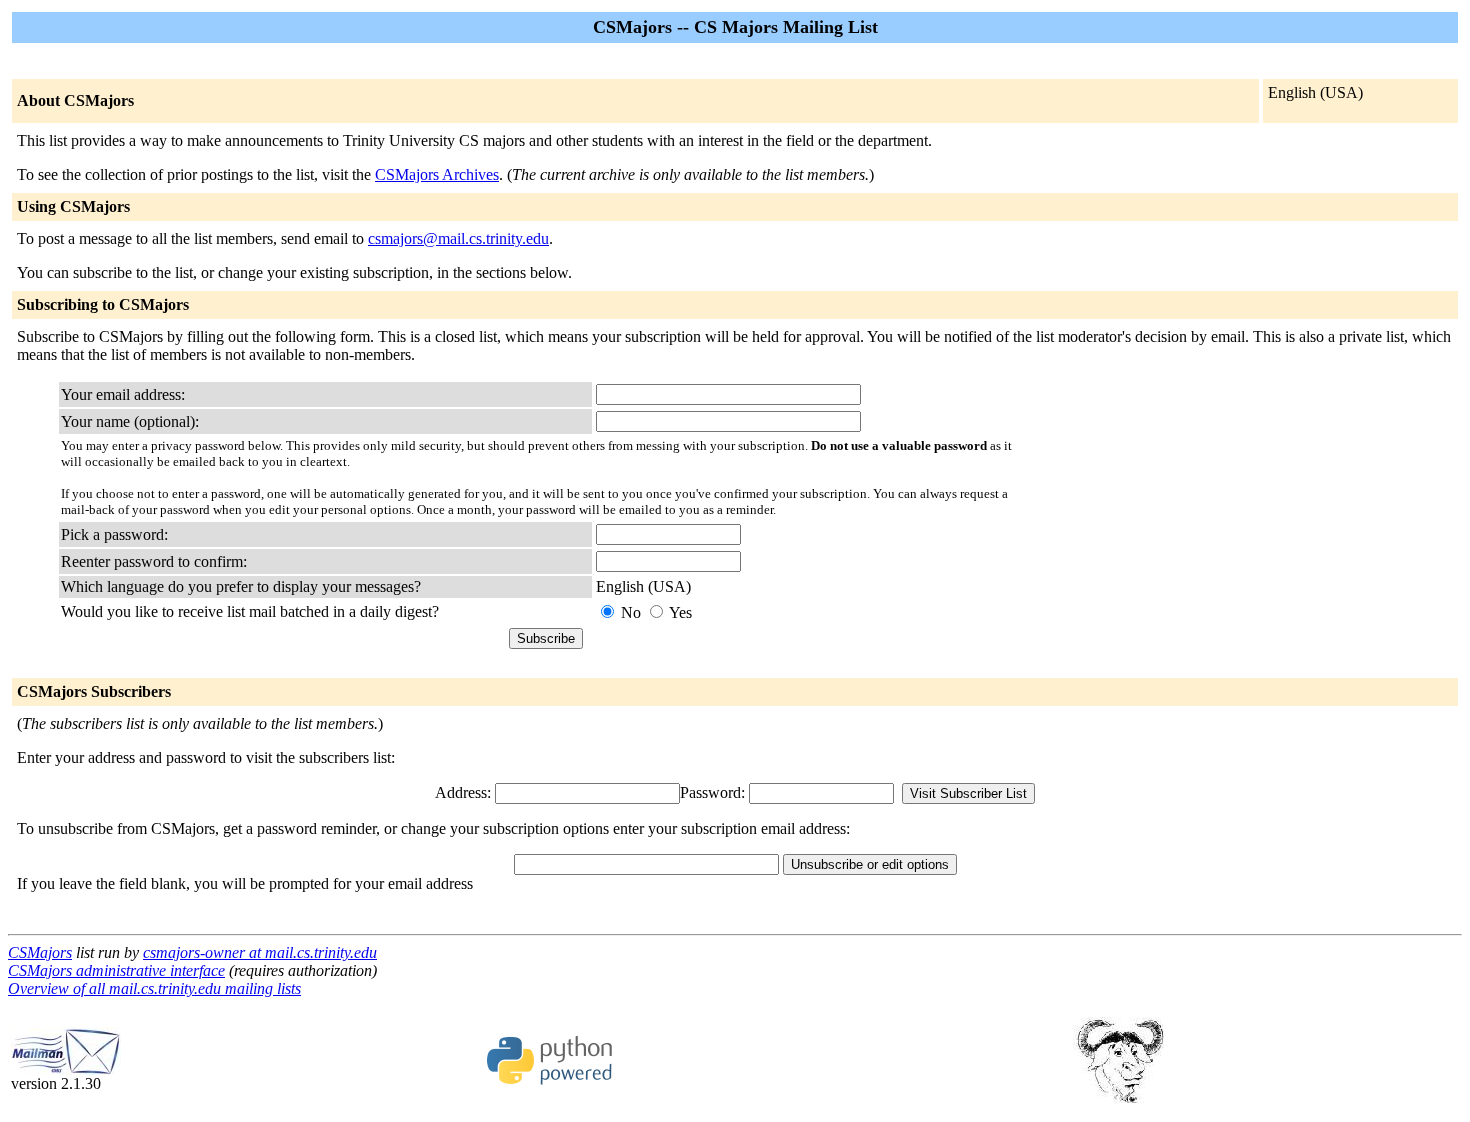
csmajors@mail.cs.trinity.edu (458, 238)
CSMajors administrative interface (116, 970)
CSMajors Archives (437, 174)
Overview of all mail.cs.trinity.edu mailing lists (154, 988)
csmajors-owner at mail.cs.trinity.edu (260, 952)
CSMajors (40, 952)
